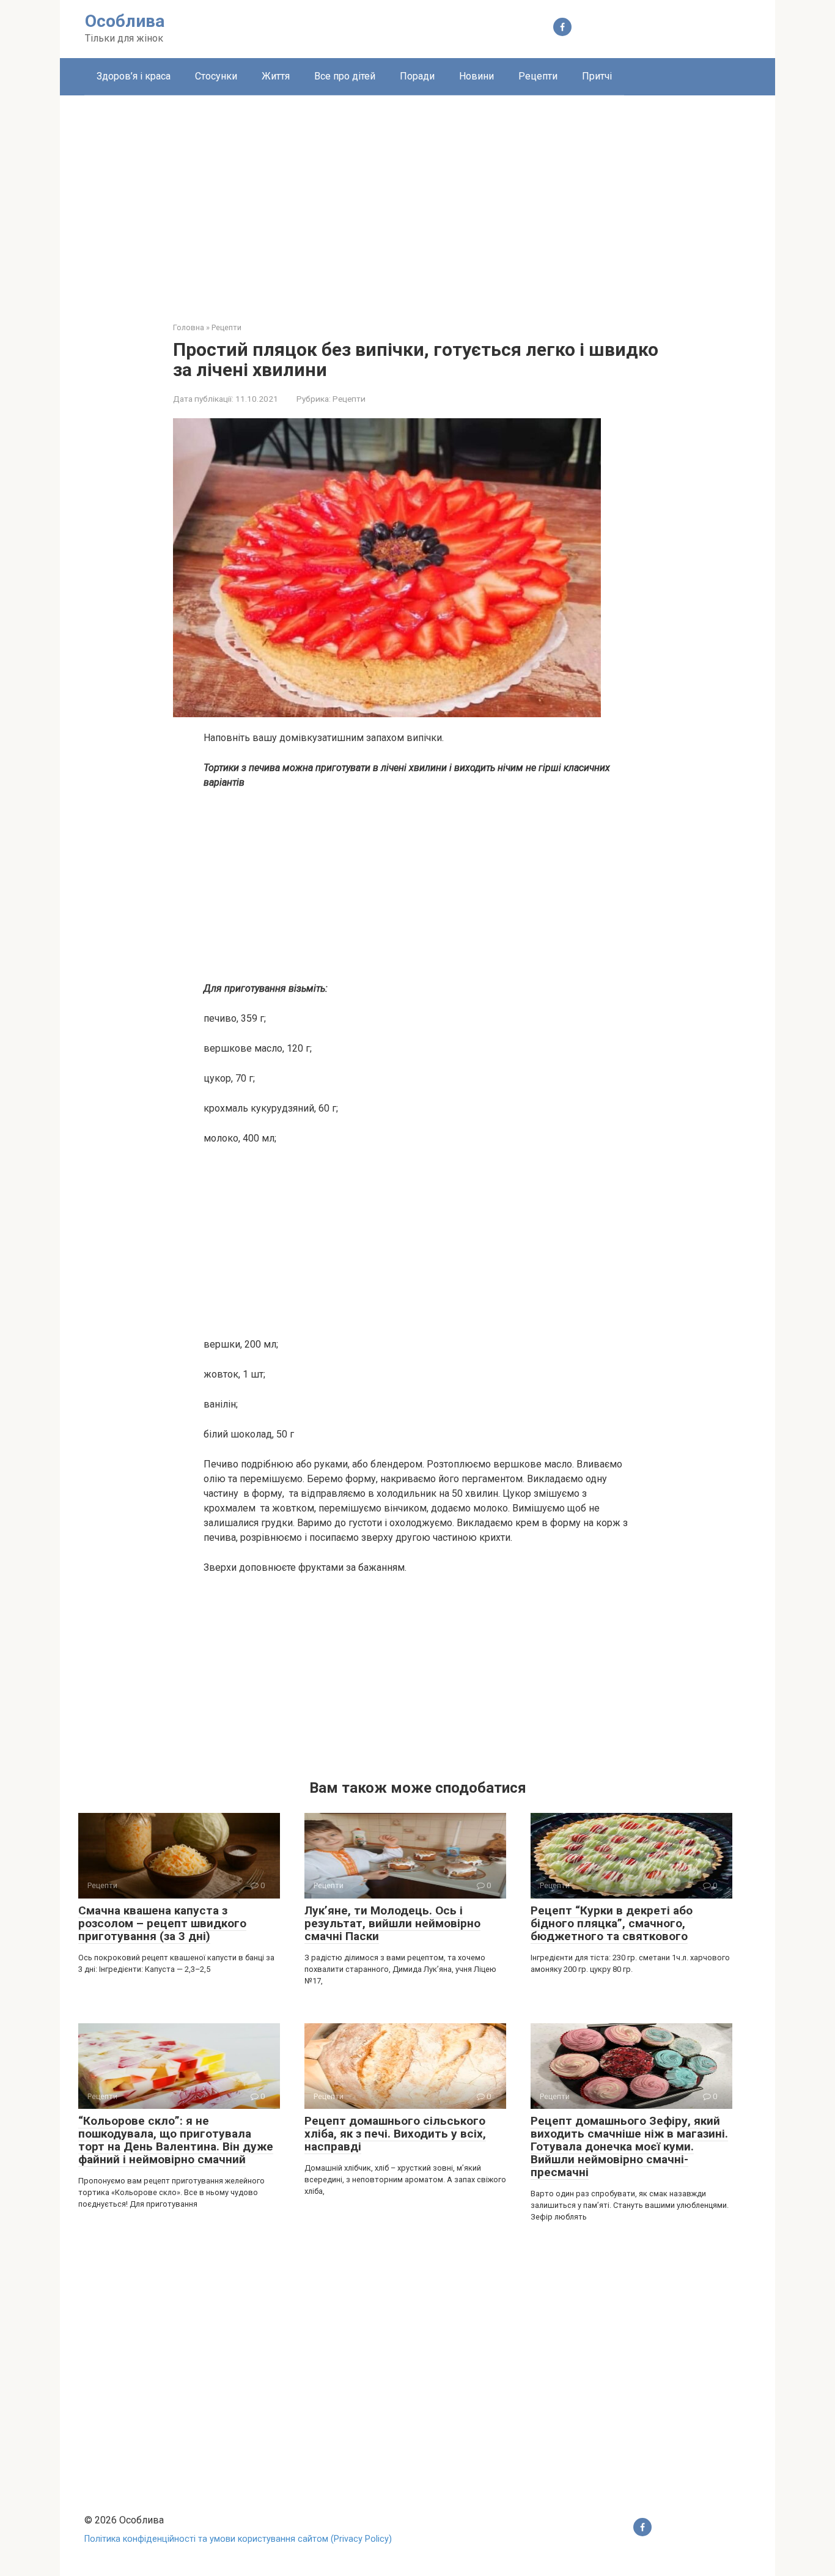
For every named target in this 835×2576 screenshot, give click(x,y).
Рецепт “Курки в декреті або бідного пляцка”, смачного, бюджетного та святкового (612, 1923)
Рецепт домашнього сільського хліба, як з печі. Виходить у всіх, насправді (395, 2134)
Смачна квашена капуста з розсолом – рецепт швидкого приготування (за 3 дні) (162, 1923)
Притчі (597, 76)
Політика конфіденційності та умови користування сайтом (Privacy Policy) (238, 2539)
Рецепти (538, 76)
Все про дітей (345, 76)
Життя (276, 76)
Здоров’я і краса (134, 76)
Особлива (125, 21)
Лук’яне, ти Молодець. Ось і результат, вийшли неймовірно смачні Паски (392, 1923)
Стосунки (216, 76)
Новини (476, 76)
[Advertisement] (417, 199)
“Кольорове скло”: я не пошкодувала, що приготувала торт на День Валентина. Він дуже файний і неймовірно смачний (176, 2140)
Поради (417, 76)
